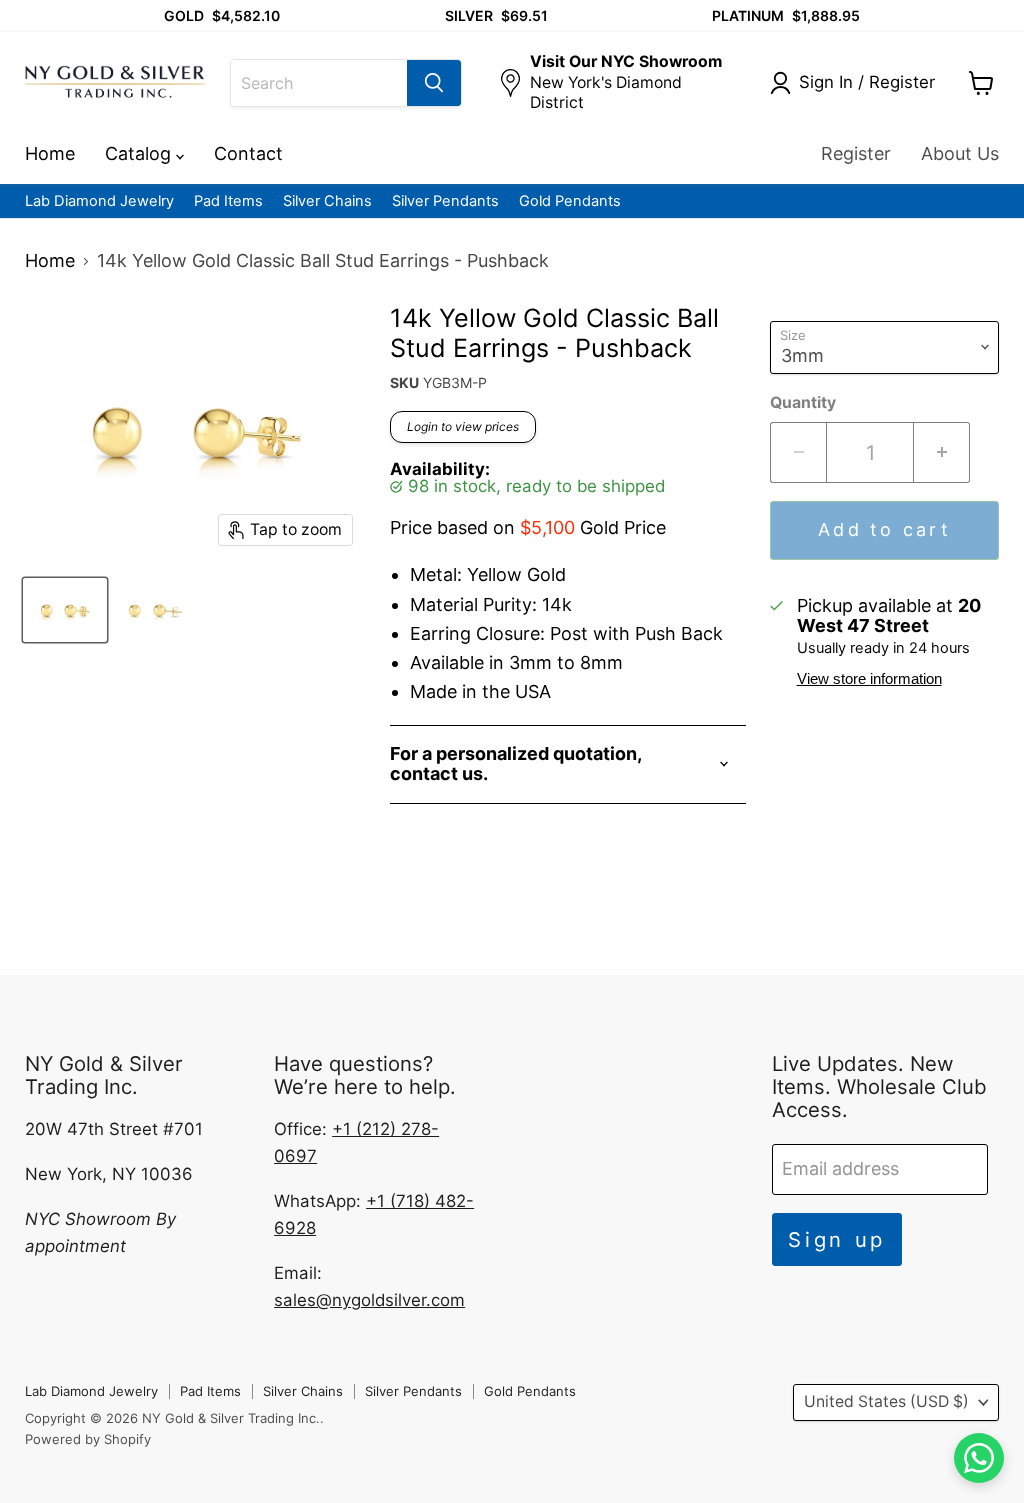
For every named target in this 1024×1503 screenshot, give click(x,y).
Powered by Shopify (88, 1439)
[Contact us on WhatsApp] (979, 1458)
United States (886, 1401)
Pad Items (228, 201)
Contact (248, 153)
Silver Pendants (445, 201)
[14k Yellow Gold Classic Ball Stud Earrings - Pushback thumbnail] (65, 610)
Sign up (837, 1239)
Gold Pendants (570, 201)
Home (50, 153)
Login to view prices (463, 426)
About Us (960, 153)
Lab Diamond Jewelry (99, 201)
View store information (869, 679)
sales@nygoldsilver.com (369, 1300)
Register (856, 153)
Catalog (140, 153)
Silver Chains (327, 201)
